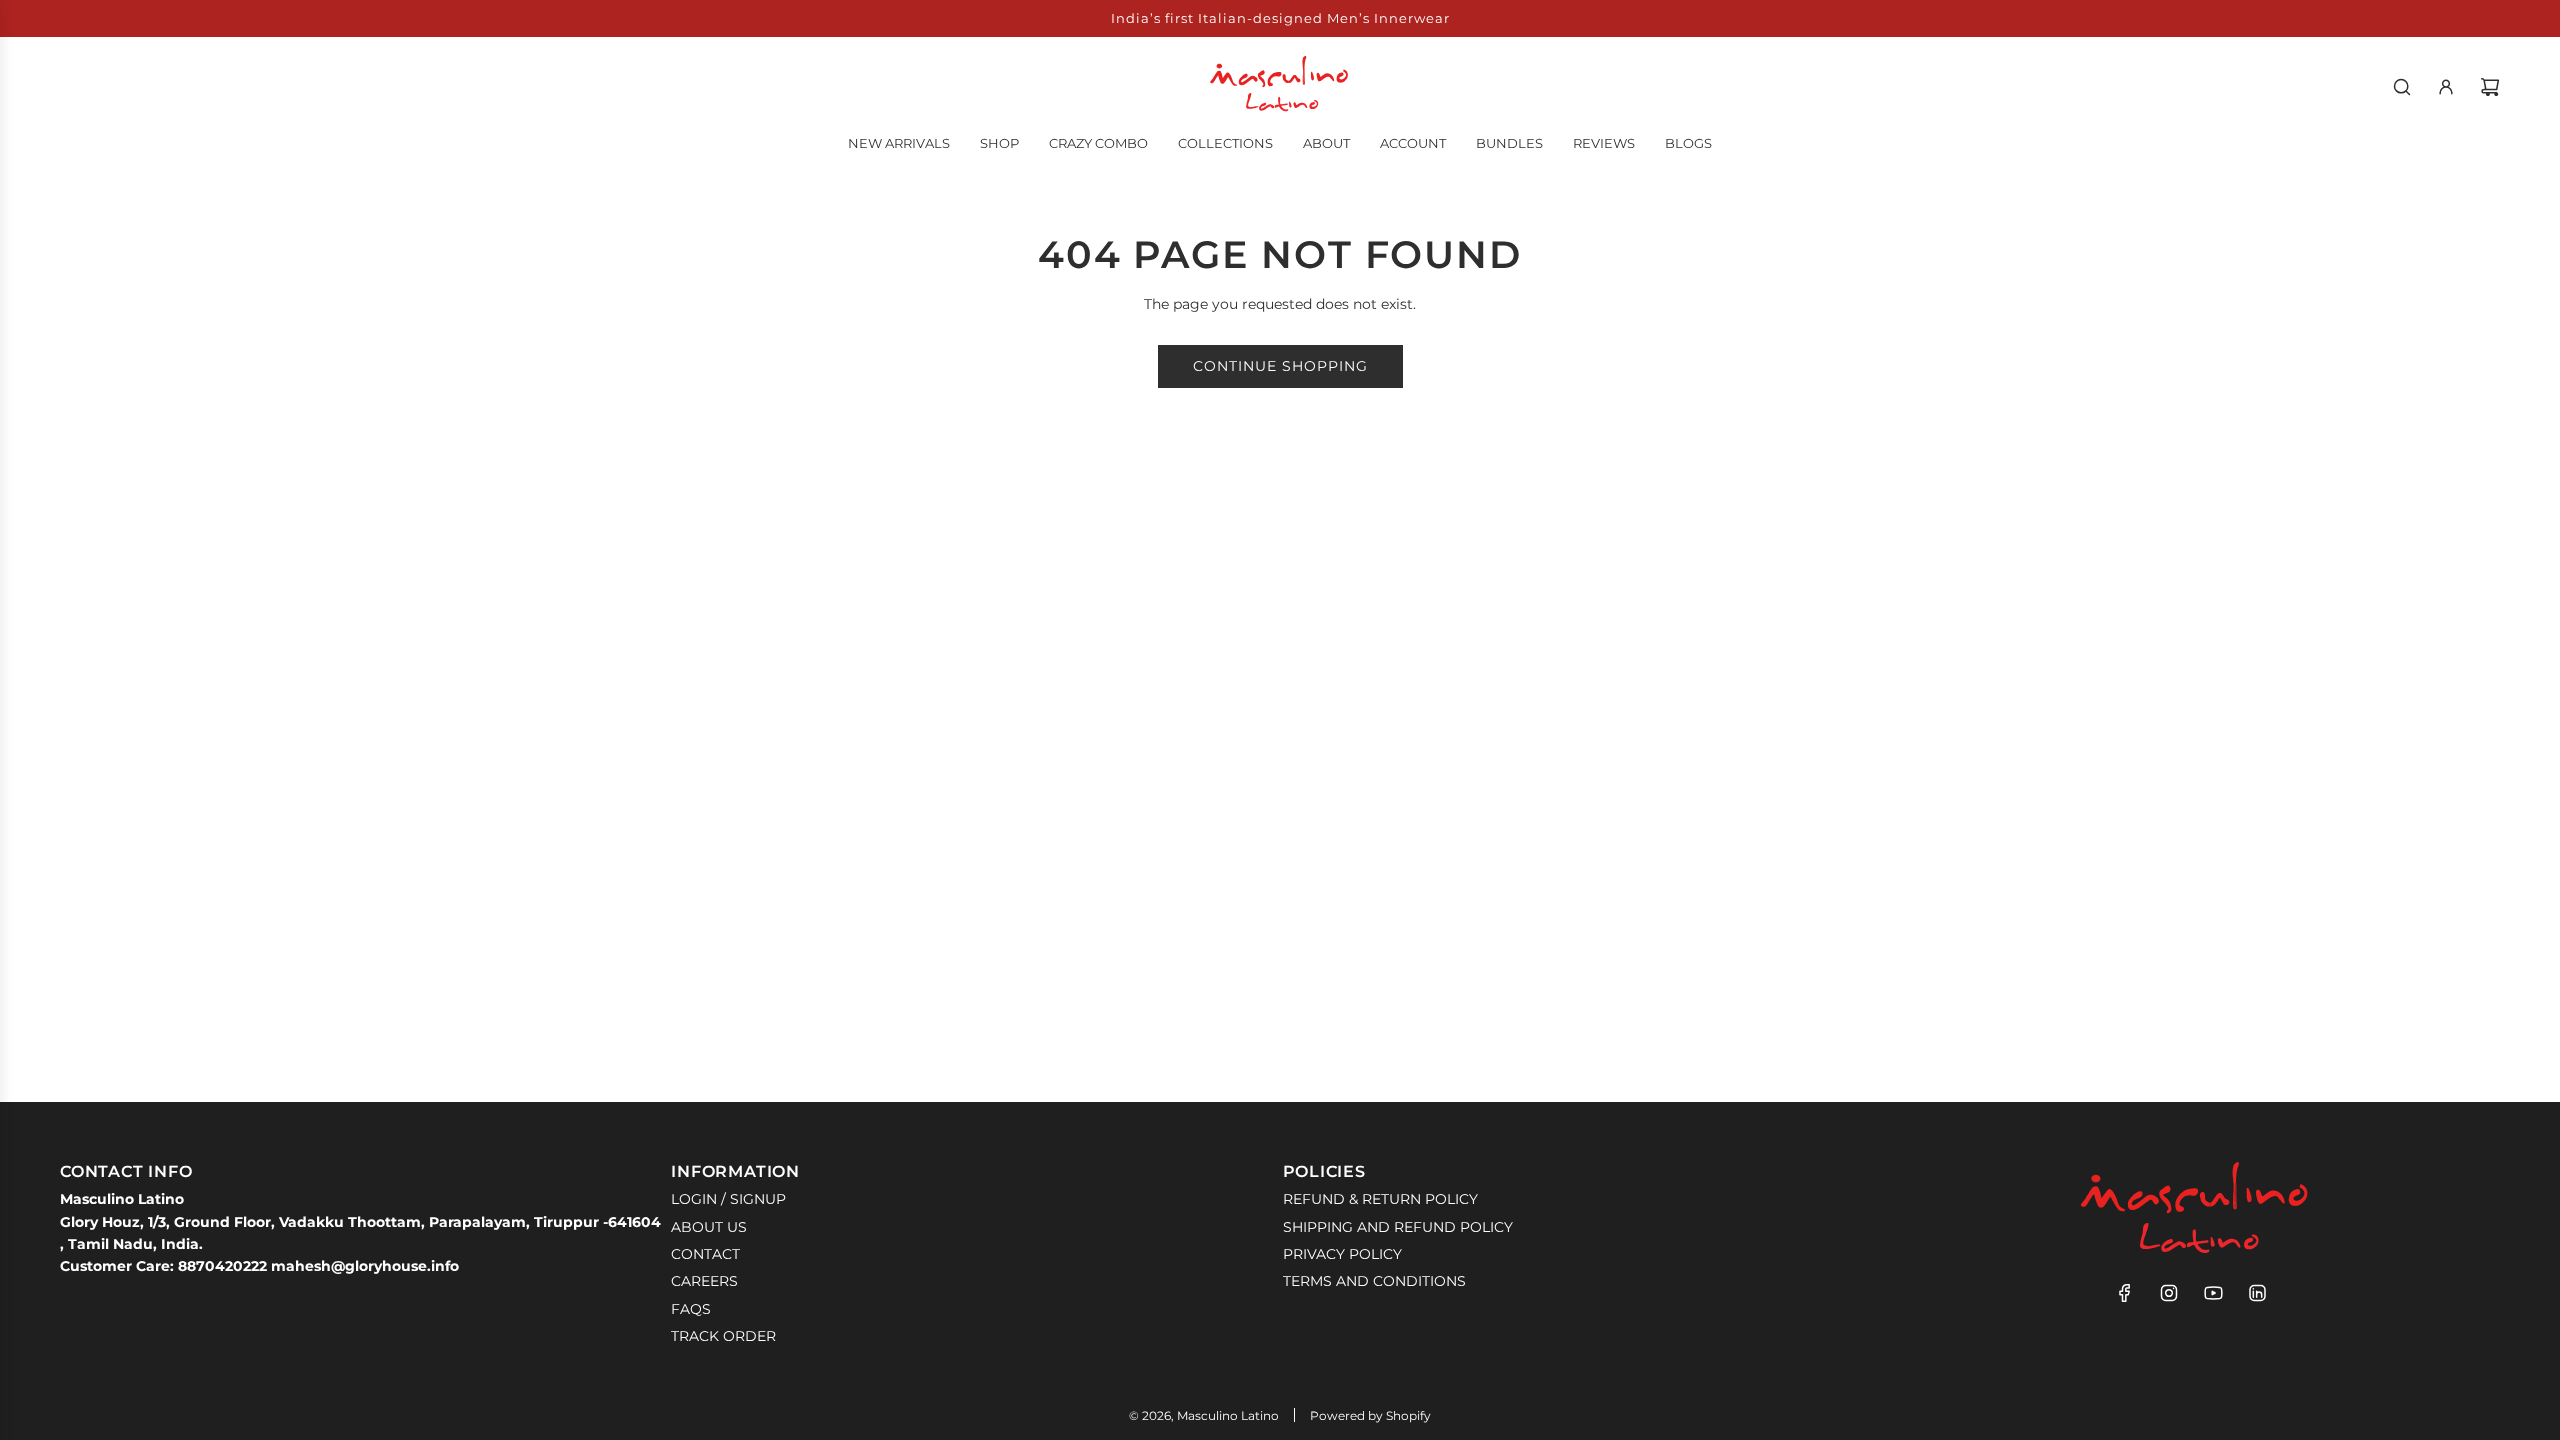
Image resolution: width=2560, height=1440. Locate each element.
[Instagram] (2169, 1293)
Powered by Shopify (1370, 1415)
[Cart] (2490, 87)
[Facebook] (2125, 1293)
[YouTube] (2213, 1293)
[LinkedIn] (2257, 1293)
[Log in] (2446, 87)
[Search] (2402, 87)
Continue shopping (1280, 366)
